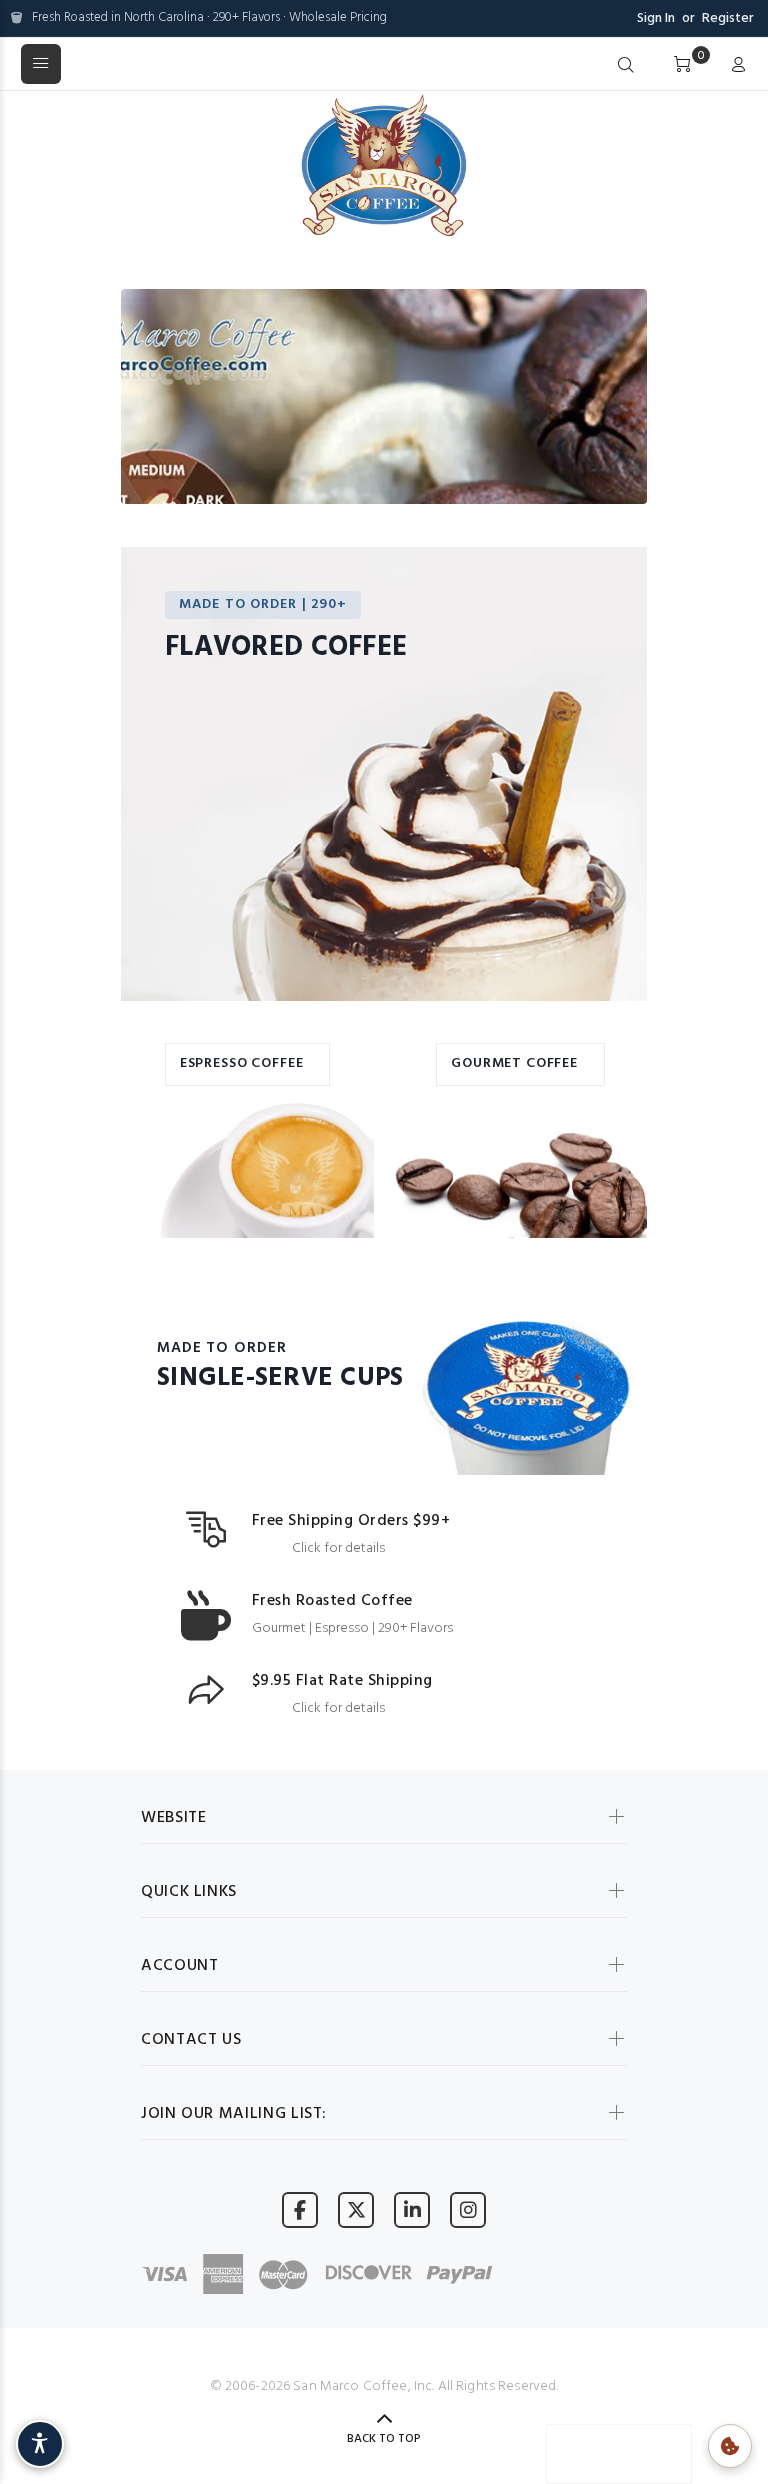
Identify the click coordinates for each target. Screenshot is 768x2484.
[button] (146, 449)
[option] (384, 449)
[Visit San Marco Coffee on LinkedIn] (412, 2209)
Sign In (656, 18)
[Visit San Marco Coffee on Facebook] (300, 2209)
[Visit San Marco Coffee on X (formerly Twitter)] (356, 2209)
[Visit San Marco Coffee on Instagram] (468, 2209)
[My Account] (734, 66)
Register (728, 18)
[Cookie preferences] (730, 2446)
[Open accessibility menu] (40, 2444)
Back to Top (384, 2439)
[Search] (626, 66)
